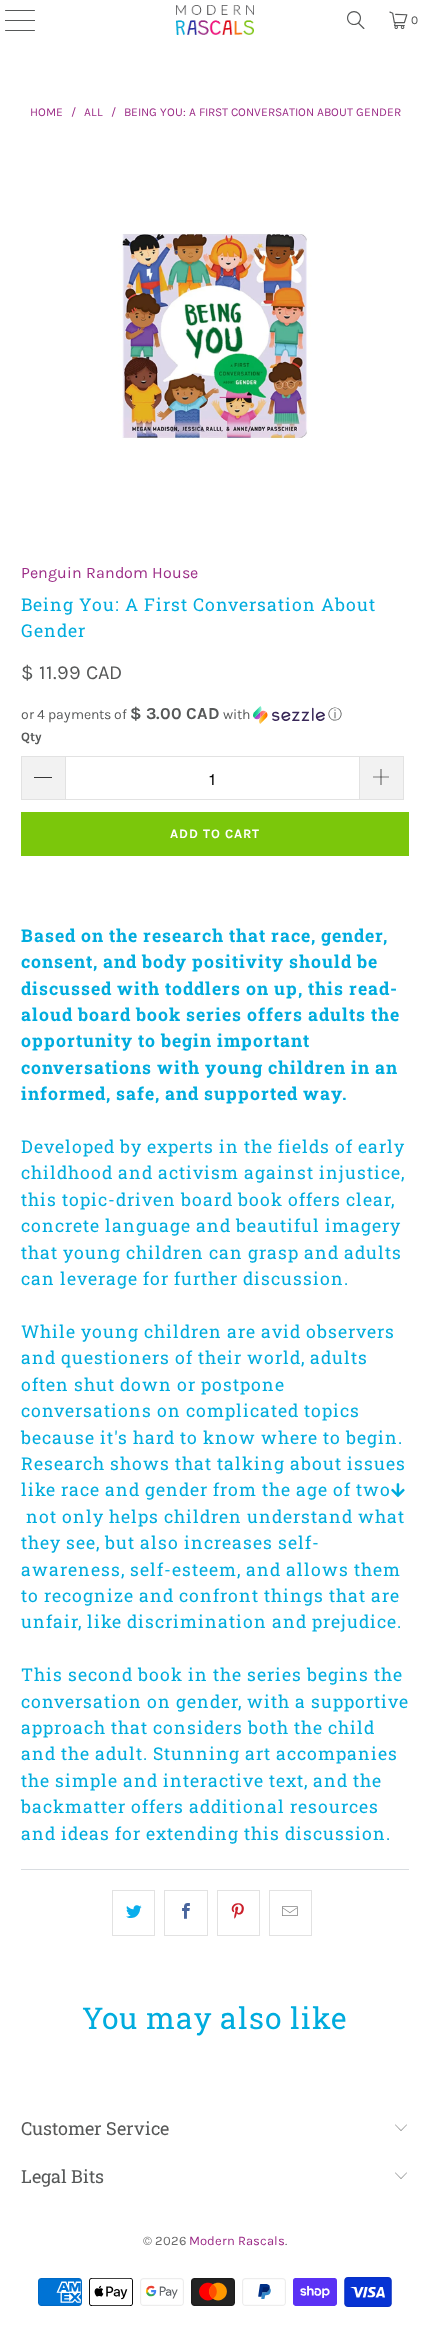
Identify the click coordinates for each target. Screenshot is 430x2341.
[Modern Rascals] (215, 20)
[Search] (356, 20)
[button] (215, 714)
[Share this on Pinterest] (238, 1913)
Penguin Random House (109, 572)
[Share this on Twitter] (133, 1913)
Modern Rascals (237, 2240)
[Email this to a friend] (290, 1913)
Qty (31, 736)
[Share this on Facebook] (185, 1913)
